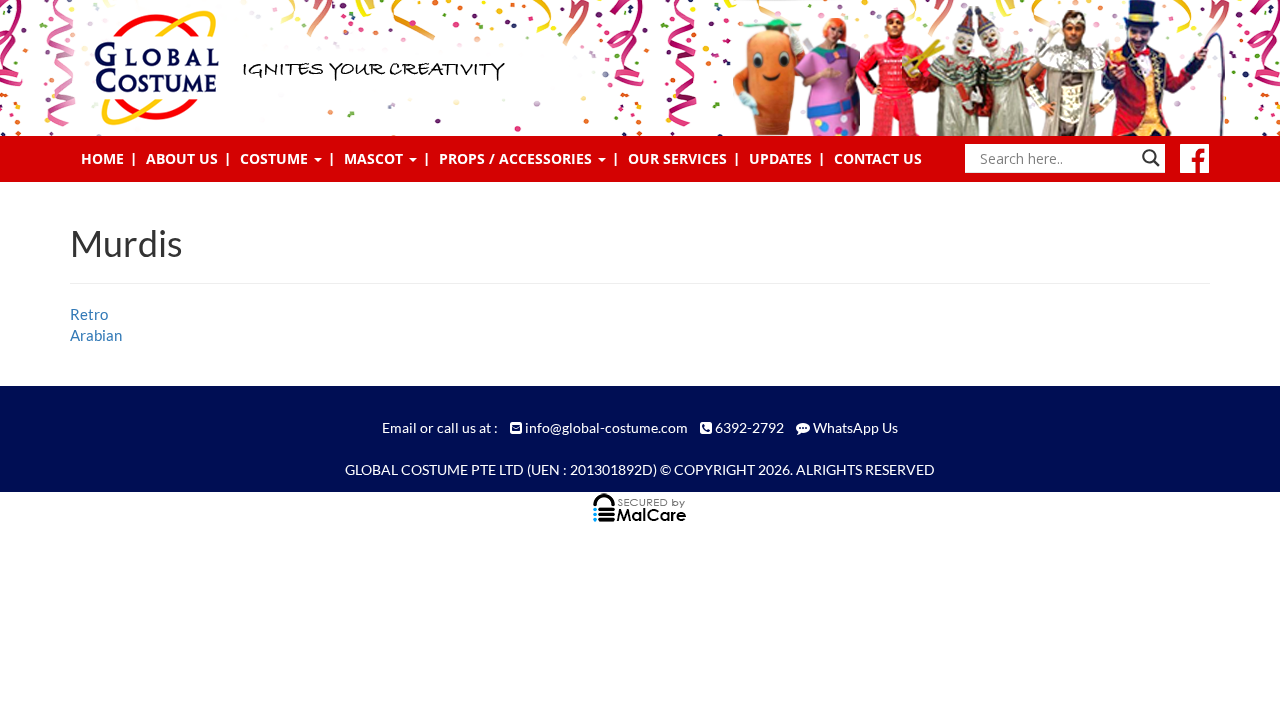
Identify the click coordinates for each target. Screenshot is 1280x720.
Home (102, 158)
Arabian (96, 335)
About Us (182, 158)
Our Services (677, 158)
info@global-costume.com (606, 427)
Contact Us (878, 158)
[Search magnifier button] (1151, 158)
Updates (780, 158)
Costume (276, 158)
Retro (89, 314)
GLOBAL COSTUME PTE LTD (434, 469)
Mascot (375, 158)
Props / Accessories (517, 158)
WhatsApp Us (855, 427)
